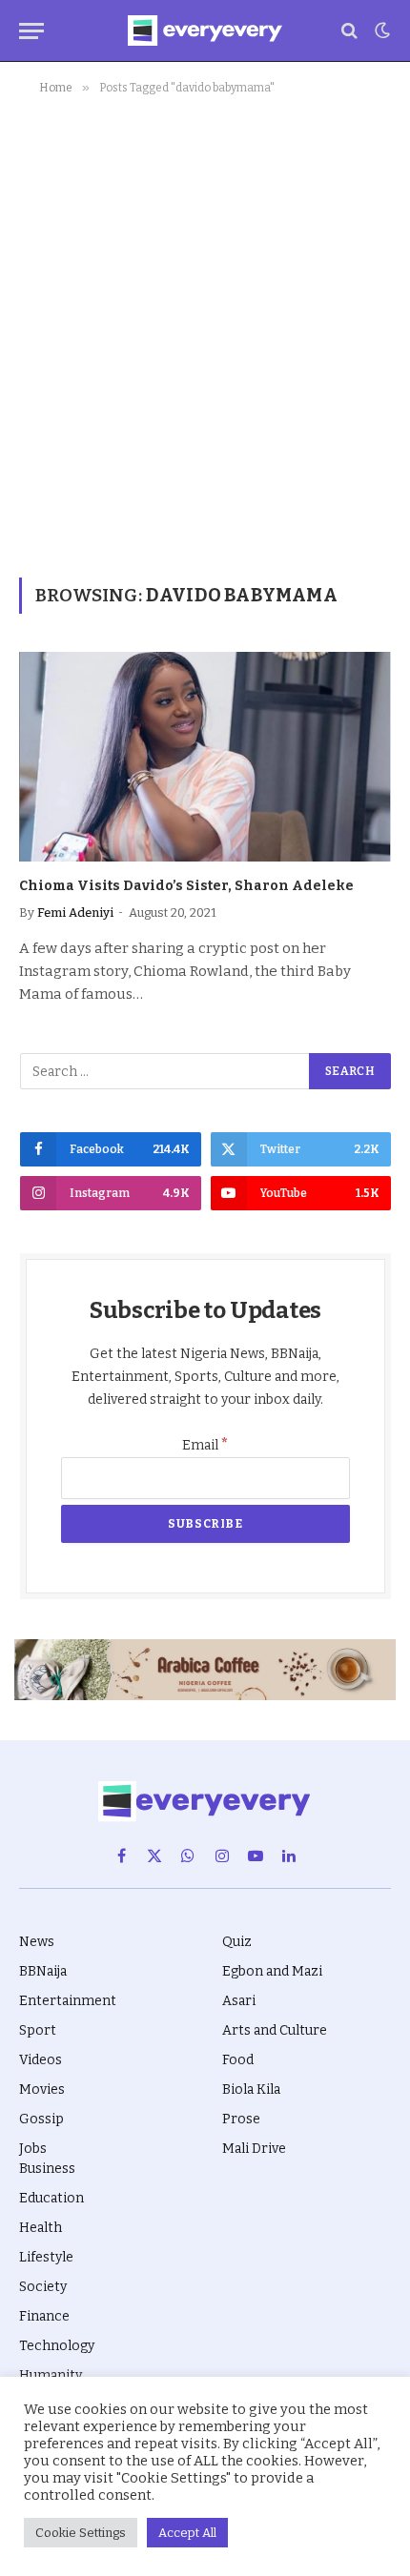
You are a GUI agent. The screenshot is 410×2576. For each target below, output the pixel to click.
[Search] (349, 31)
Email (205, 1445)
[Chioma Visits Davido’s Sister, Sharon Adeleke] (205, 756)
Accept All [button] (187, 2533)
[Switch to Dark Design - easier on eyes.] (380, 30)
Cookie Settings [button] (81, 2533)
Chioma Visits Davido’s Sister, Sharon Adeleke (186, 886)
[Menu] (31, 31)
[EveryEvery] (205, 30)
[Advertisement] (205, 333)
